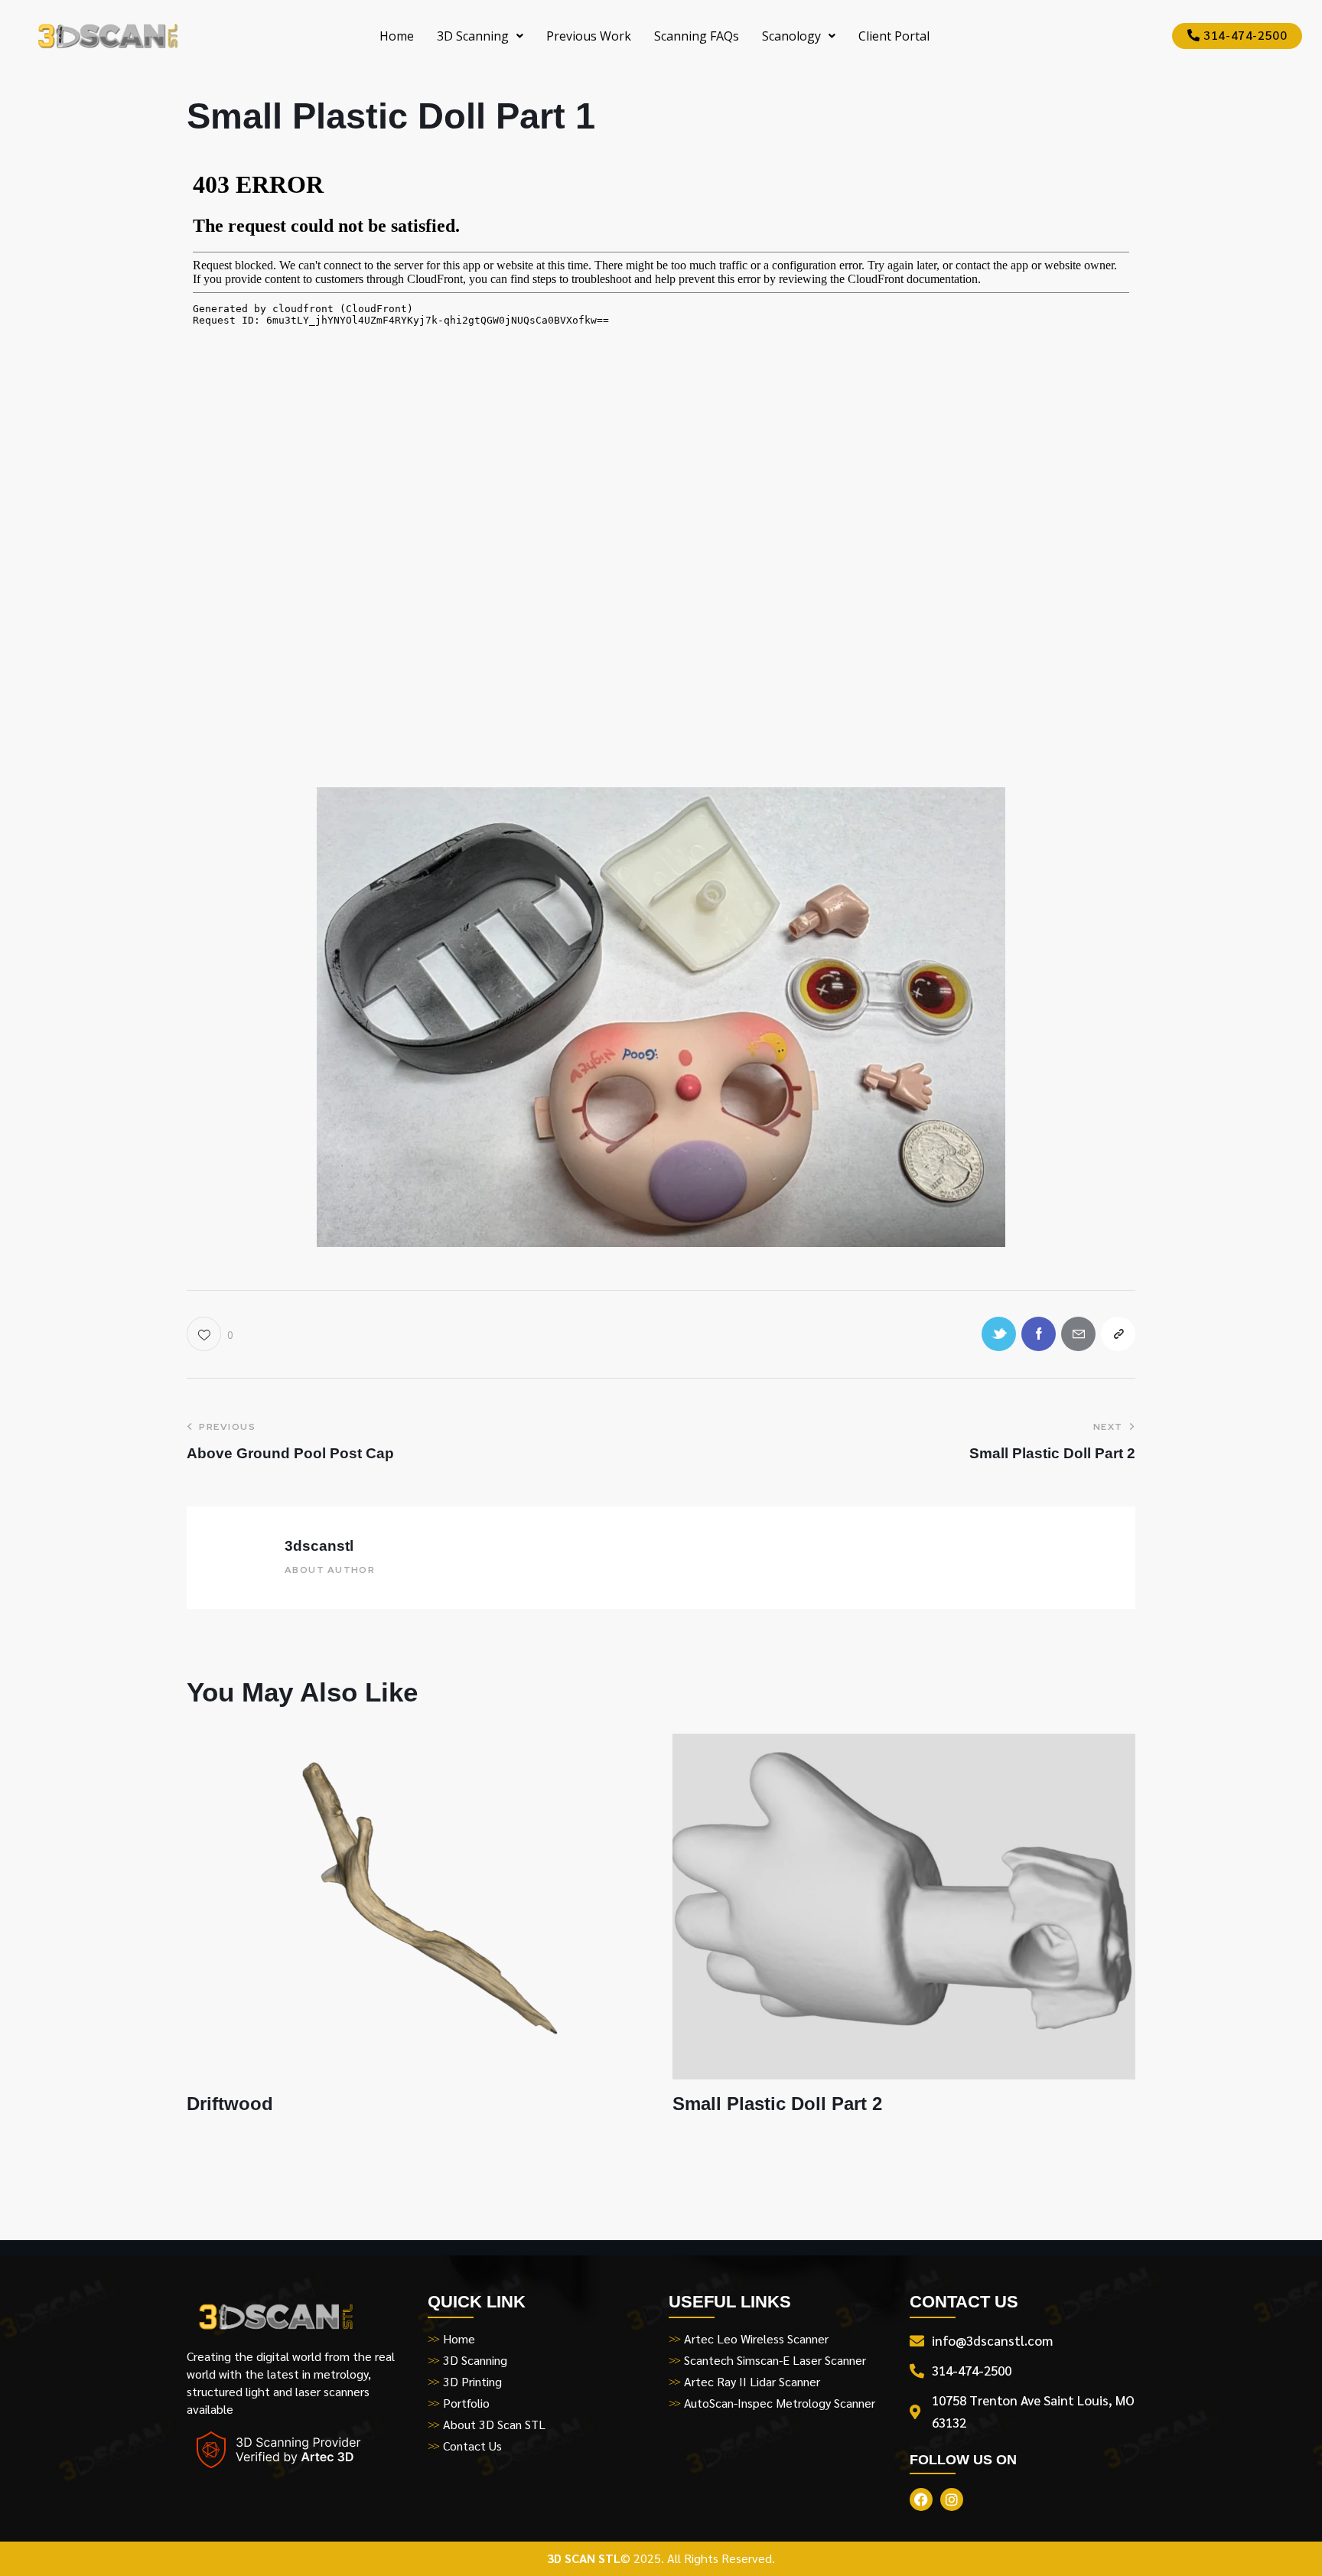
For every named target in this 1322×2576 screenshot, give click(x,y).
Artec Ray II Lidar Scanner (752, 2381)
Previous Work (589, 36)
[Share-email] (1078, 1334)
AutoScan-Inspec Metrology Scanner (780, 2403)
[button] (480, 36)
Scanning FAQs (697, 36)
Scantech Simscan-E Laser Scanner (775, 2360)
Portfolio (466, 2403)
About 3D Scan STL (494, 2424)
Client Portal (894, 36)
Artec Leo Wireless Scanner (756, 2338)
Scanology (791, 36)
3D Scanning (473, 36)
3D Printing (472, 2381)
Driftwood (230, 2104)
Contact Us (472, 2446)
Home (397, 36)
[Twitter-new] (999, 1334)
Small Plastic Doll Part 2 (777, 2104)
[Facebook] (1039, 1334)
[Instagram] (952, 2499)
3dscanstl (319, 1546)
